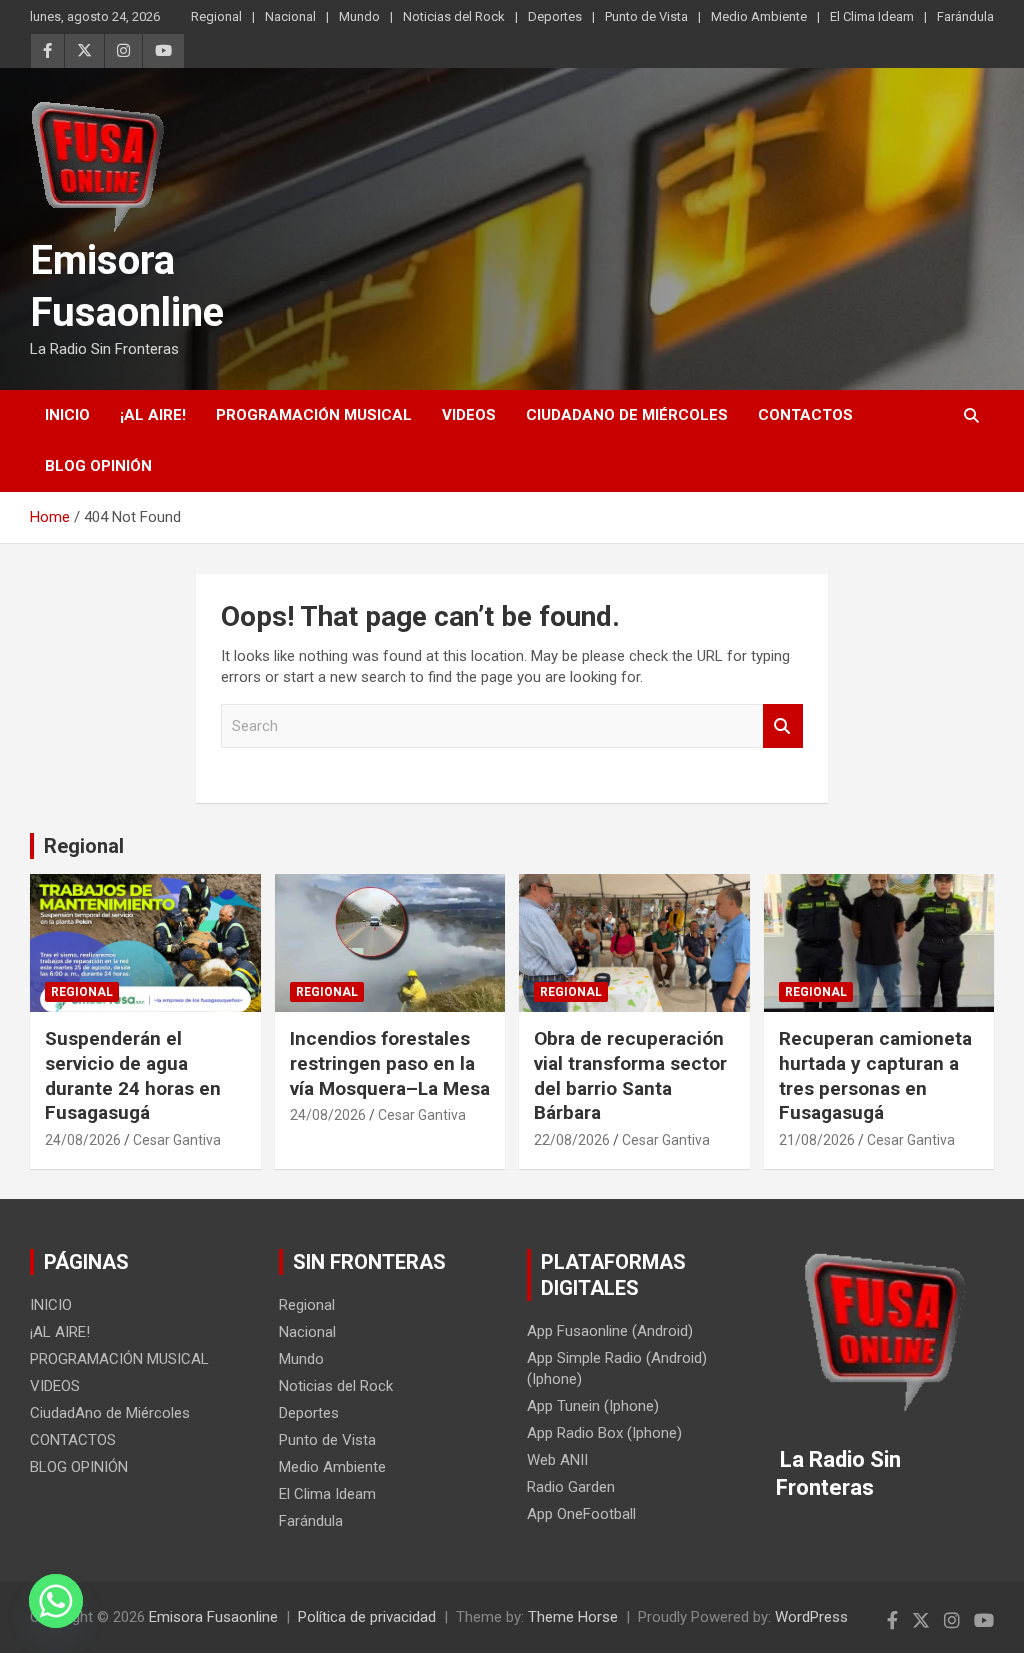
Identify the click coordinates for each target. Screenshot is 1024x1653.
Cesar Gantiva (177, 1140)
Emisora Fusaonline (213, 1617)
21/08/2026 (817, 1140)
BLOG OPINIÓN (98, 466)
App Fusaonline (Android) (610, 1331)
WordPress (811, 1617)
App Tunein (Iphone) (593, 1406)
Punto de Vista (646, 16)
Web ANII (557, 1460)
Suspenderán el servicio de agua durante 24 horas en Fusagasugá (133, 1075)
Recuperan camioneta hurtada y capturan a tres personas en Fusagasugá (875, 1075)
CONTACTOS (805, 415)
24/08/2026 (83, 1140)
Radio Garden (571, 1487)
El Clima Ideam (872, 16)
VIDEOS (469, 415)
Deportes (555, 16)
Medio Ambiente (759, 16)
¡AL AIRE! (153, 415)
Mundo (359, 16)
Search (783, 726)
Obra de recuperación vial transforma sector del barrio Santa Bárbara (630, 1075)
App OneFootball (581, 1514)
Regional (216, 16)
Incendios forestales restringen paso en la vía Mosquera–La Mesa (390, 1063)
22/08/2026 (572, 1140)
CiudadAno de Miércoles (627, 415)
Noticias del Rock (454, 16)
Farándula (965, 16)
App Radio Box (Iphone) (604, 1433)
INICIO (67, 415)
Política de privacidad (367, 1617)
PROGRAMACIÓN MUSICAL (314, 415)
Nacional (290, 16)
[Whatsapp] (56, 1601)
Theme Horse (573, 1617)
